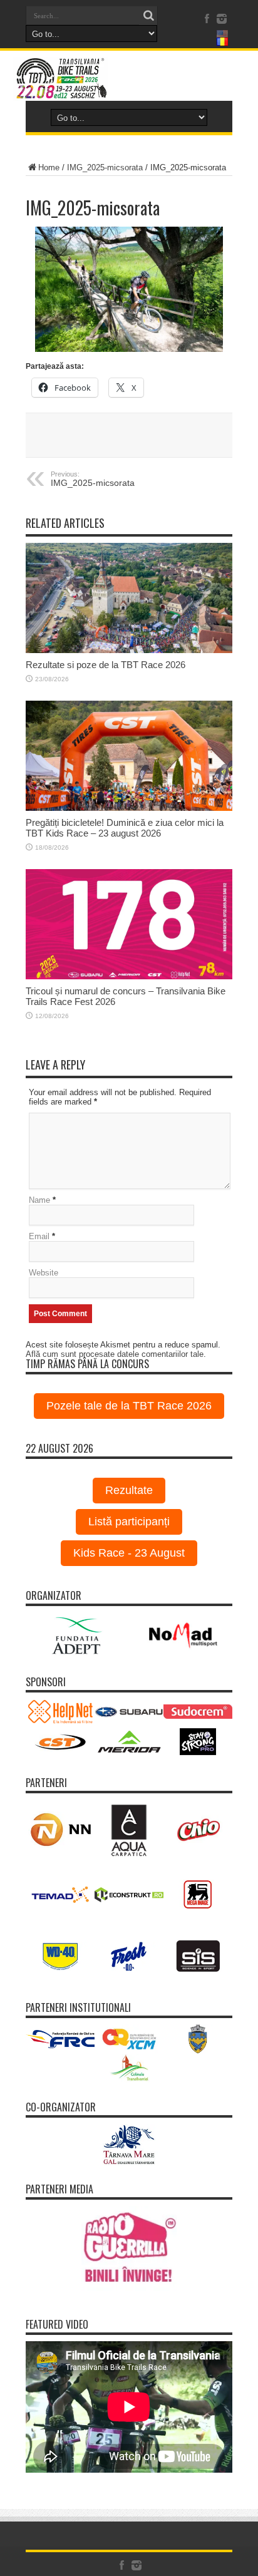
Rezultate (129, 1490)
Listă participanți (129, 1522)
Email (39, 1236)
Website (44, 1273)
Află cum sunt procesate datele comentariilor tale (115, 1354)
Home (49, 167)
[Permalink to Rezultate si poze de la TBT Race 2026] (129, 598)
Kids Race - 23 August (129, 1553)
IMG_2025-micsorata (105, 167)
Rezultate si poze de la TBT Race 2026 (106, 665)
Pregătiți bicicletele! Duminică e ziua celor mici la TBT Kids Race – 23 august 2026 (125, 828)
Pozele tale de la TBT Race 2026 (129, 1406)
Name (39, 1200)
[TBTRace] (129, 79)
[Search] (148, 16)
